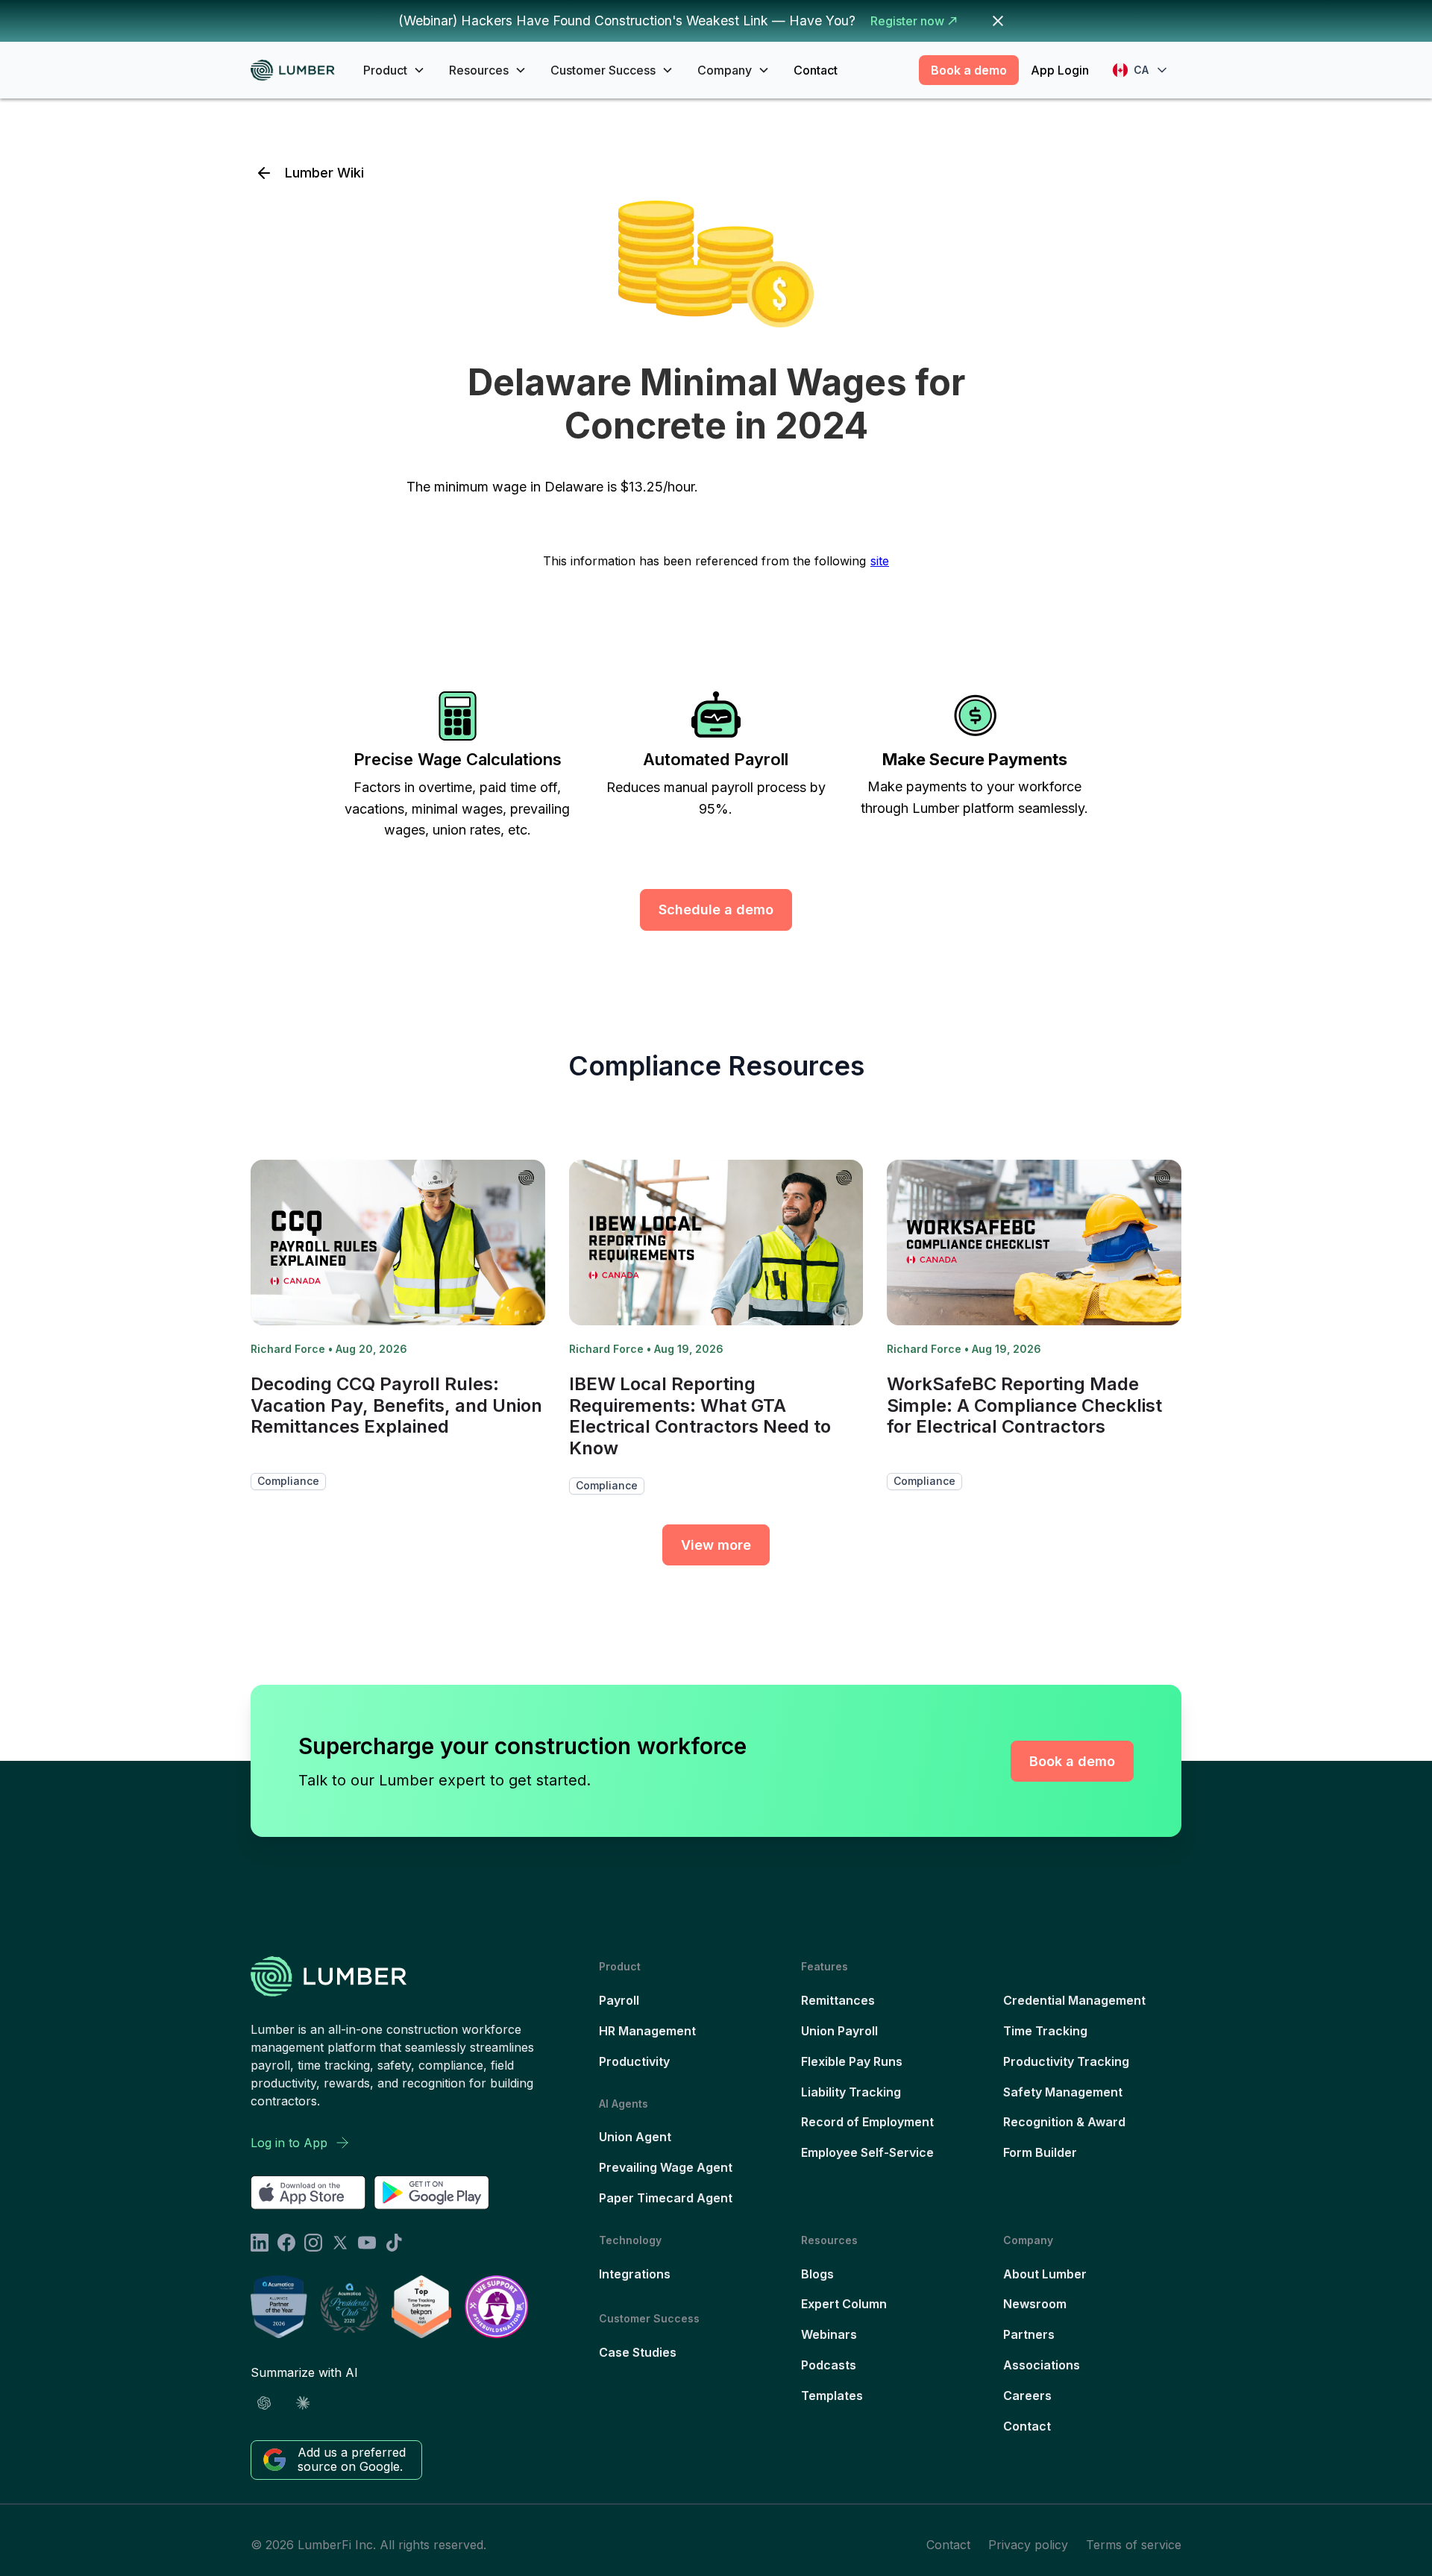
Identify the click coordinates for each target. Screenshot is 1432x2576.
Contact (816, 70)
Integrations (635, 2274)
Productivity (634, 2061)
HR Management (647, 2031)
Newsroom (1035, 2304)
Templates (832, 2396)
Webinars (829, 2334)
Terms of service (1134, 2545)
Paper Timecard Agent (666, 2198)
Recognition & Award (1064, 2122)
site (880, 561)
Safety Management (1063, 2092)
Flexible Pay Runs (852, 2061)
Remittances (838, 2000)
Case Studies (638, 2352)
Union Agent (635, 2137)
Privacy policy (1028, 2545)
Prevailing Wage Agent (666, 2167)
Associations (1042, 2365)
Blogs (817, 2274)
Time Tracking (1045, 2031)
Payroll (619, 2000)
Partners (1029, 2334)
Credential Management (1074, 2000)
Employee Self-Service (867, 2152)
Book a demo (969, 70)
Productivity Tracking (1066, 2061)
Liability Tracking (851, 2092)
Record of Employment (867, 2122)
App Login (1060, 70)
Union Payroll (839, 2031)
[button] (394, 70)
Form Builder (1040, 2152)
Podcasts (829, 2365)
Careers (1027, 2396)
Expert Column (844, 2304)
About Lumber (1045, 2274)
